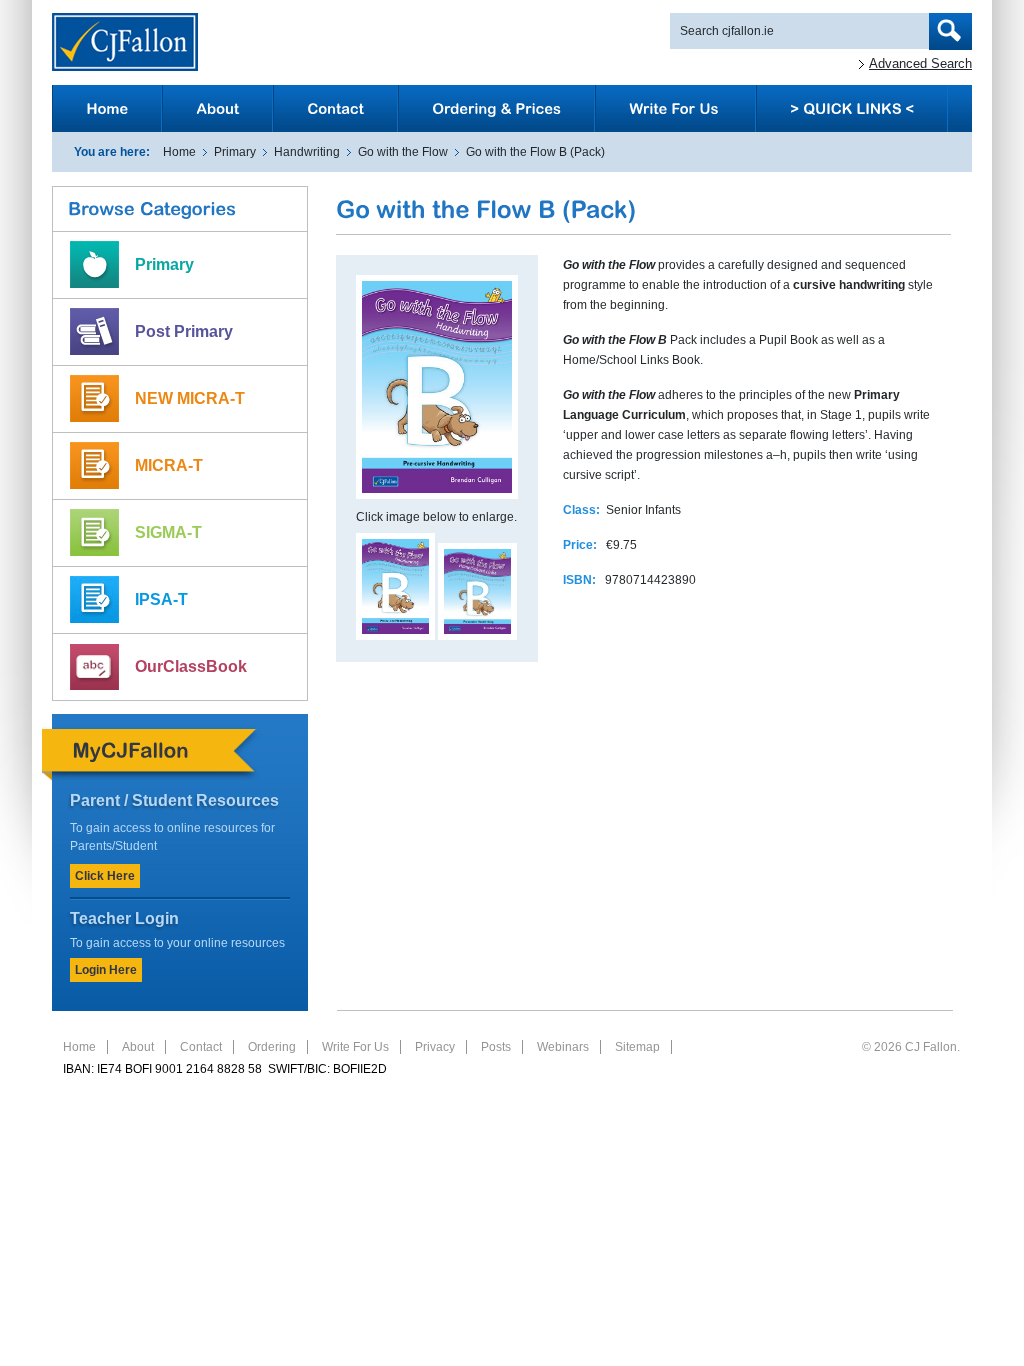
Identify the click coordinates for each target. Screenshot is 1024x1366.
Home (179, 152)
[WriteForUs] (675, 108)
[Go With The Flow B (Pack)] (395, 636)
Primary (235, 152)
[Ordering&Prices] (496, 108)
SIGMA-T (168, 532)
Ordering (272, 1047)
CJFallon (125, 42)
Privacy (435, 1047)
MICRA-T (169, 465)
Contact (201, 1047)
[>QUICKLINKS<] (852, 108)
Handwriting (307, 152)
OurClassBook (191, 666)
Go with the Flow (403, 152)
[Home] (107, 108)
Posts (496, 1047)
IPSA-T (161, 599)
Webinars (563, 1047)
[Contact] (335, 108)
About (138, 1047)
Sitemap (637, 1047)
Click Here (105, 876)
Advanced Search (920, 63)
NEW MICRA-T (190, 398)
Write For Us (355, 1047)
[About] (217, 108)
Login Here (106, 970)
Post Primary (184, 331)
